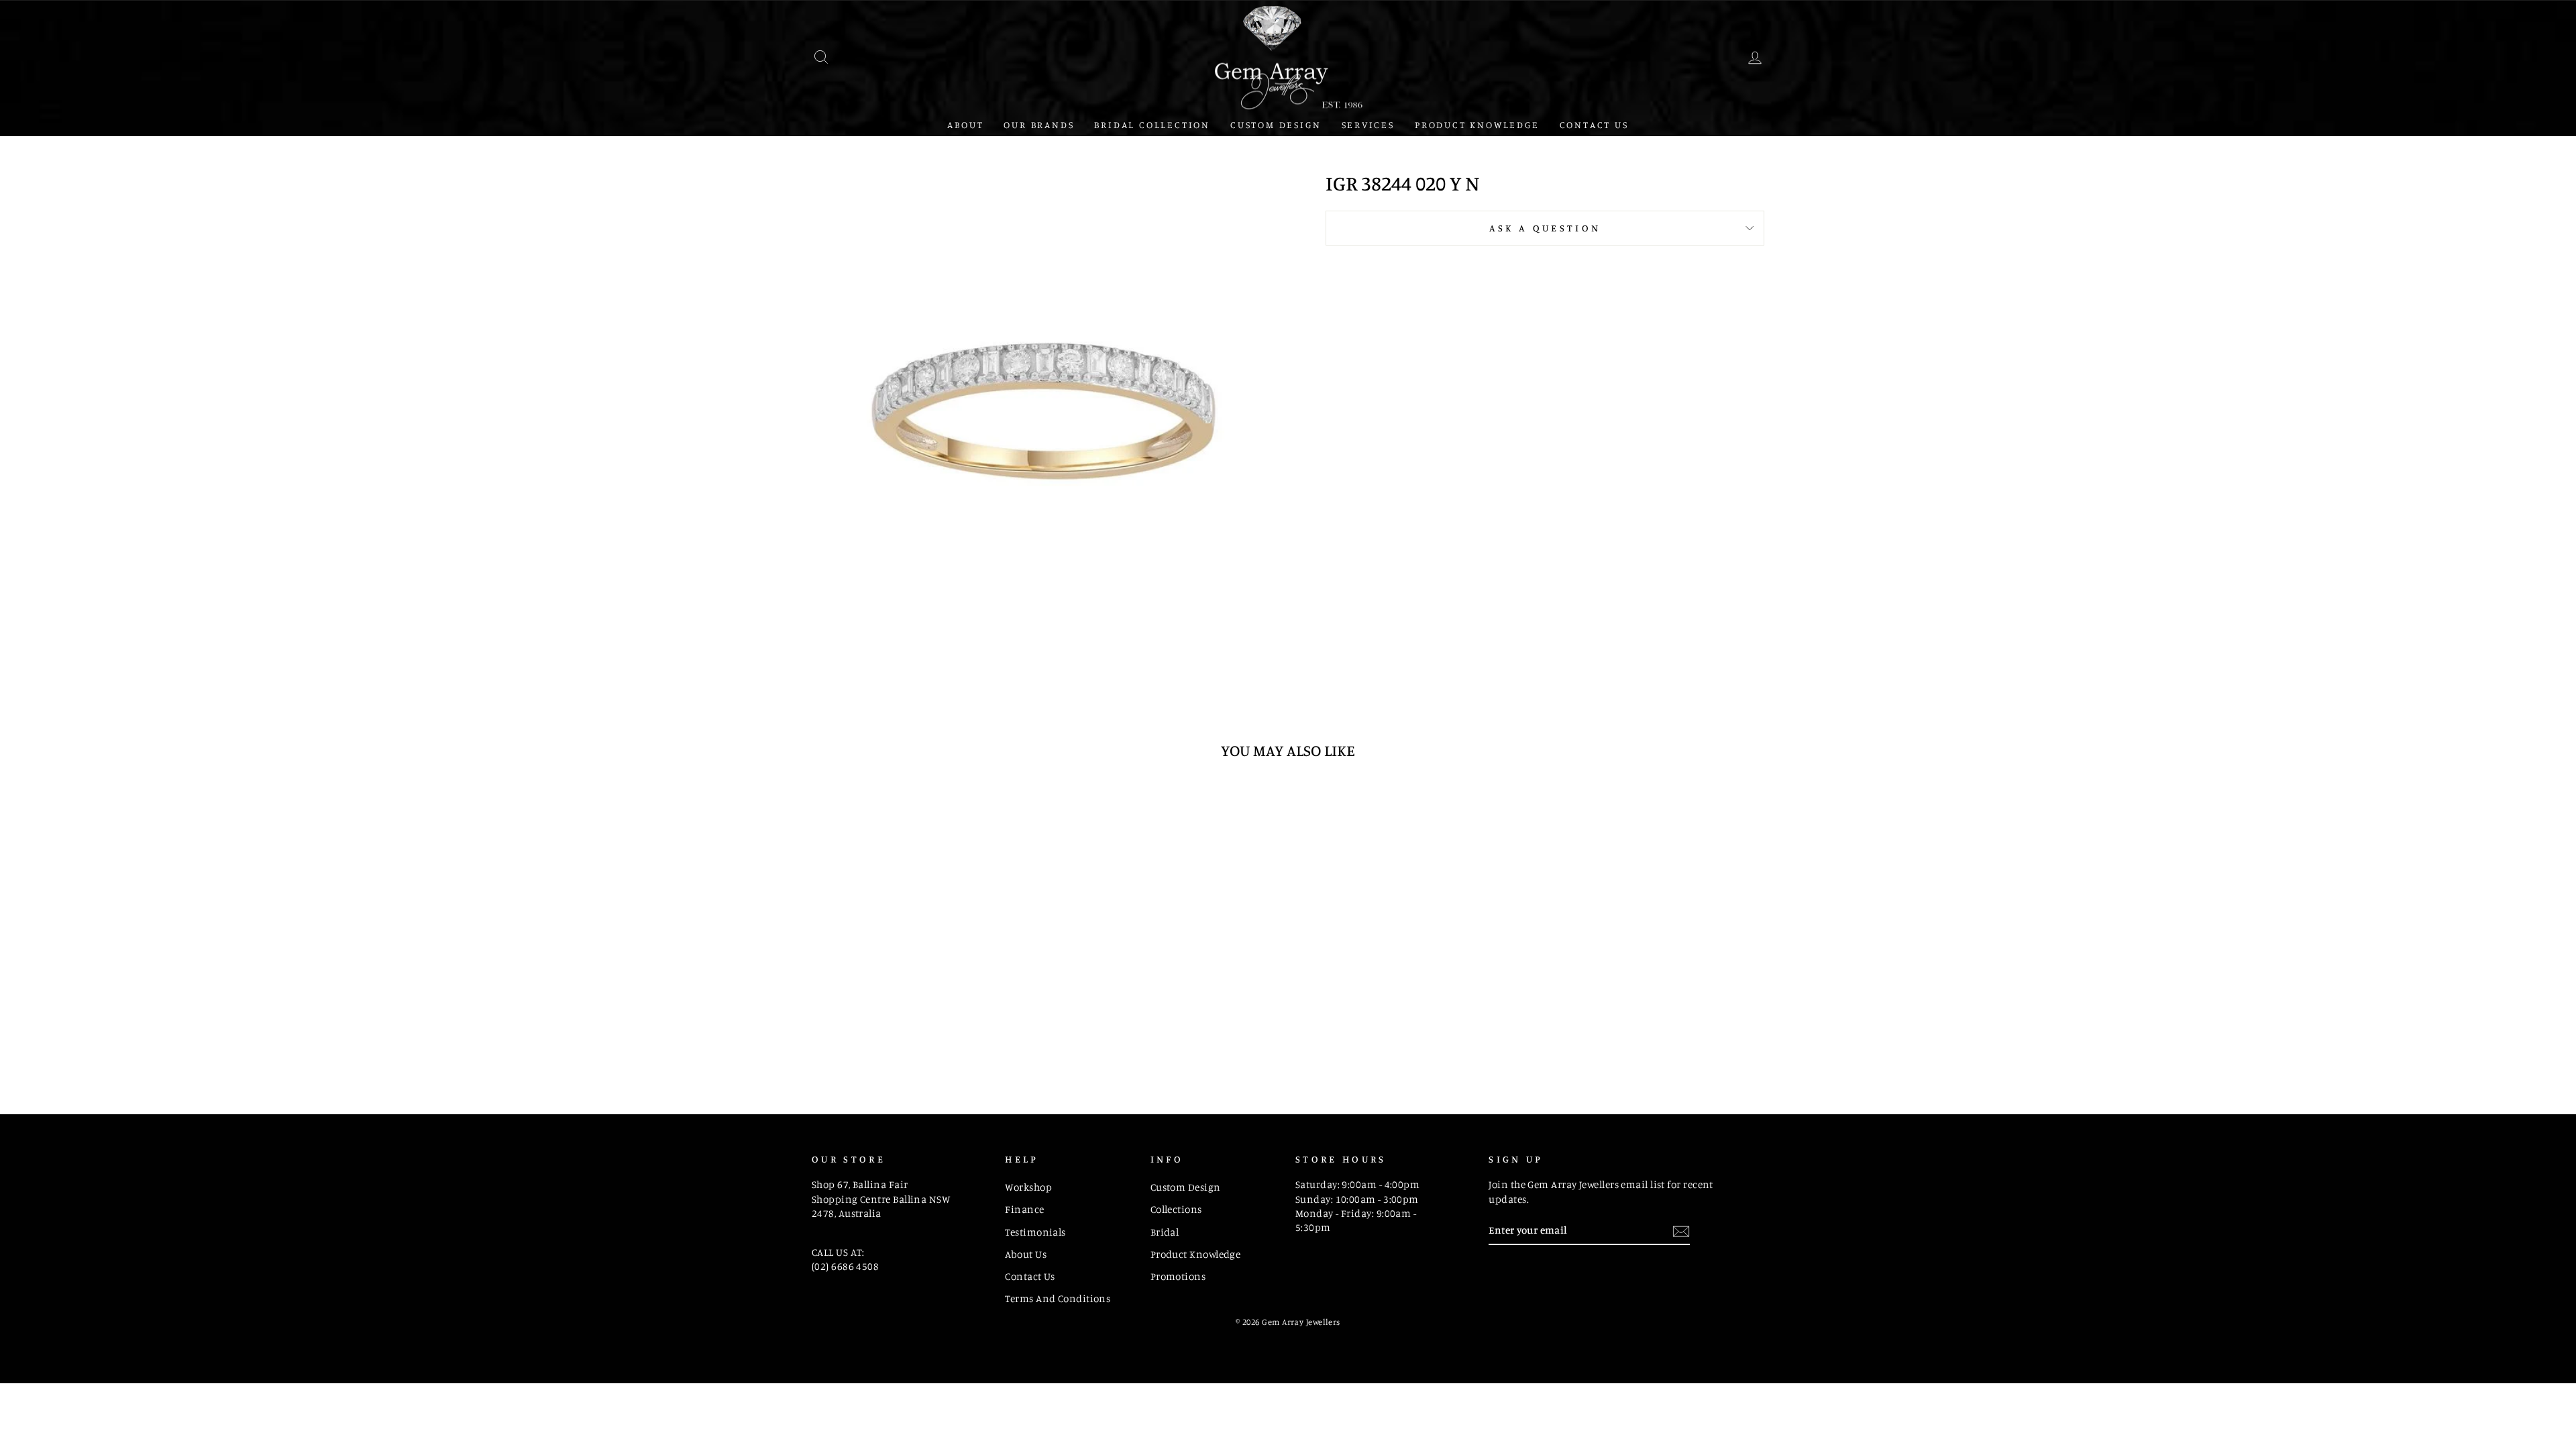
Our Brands (1039, 124)
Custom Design (1276, 124)
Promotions (1178, 1276)
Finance (1024, 1209)
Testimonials (1035, 1232)
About (965, 124)
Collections (1176, 1209)
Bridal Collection (1152, 124)
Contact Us (1594, 124)
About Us (1026, 1254)
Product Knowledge (1477, 124)
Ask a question (1545, 228)
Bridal (1165, 1232)
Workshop (1028, 1187)
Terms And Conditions (1058, 1298)
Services (1368, 124)
